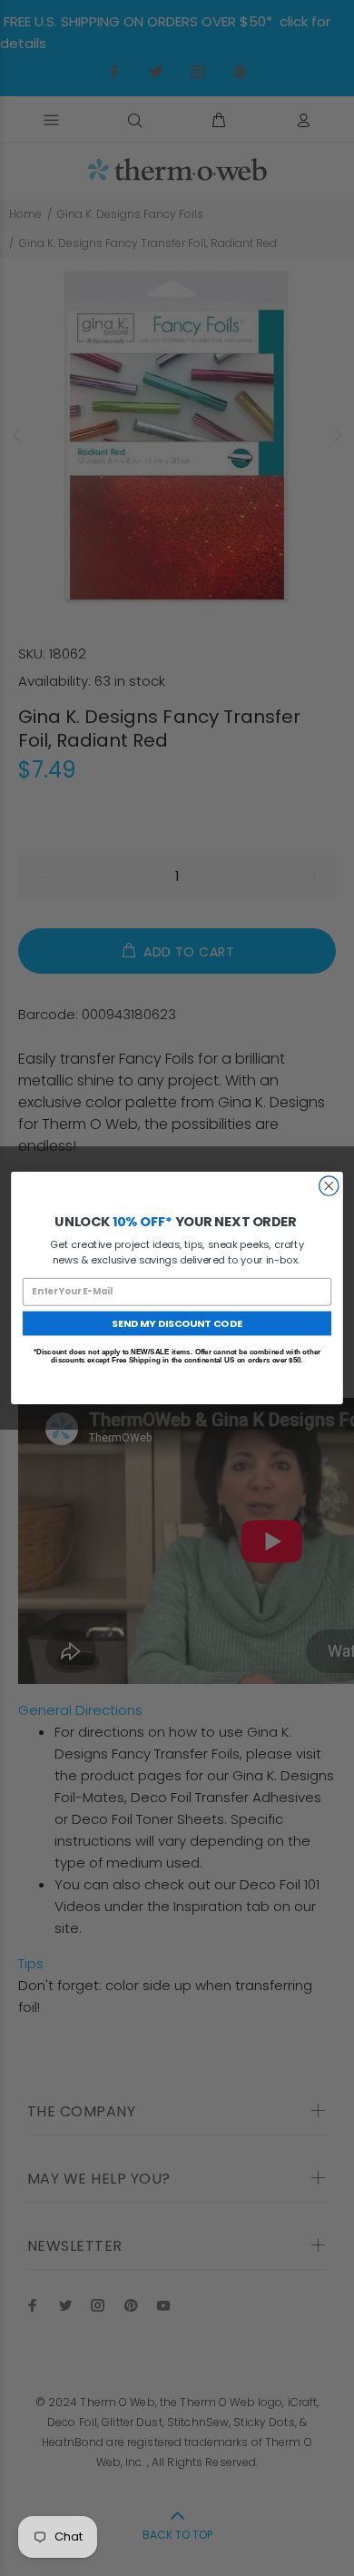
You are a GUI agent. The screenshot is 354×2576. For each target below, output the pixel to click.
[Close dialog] (329, 1186)
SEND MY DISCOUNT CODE (177, 1323)
